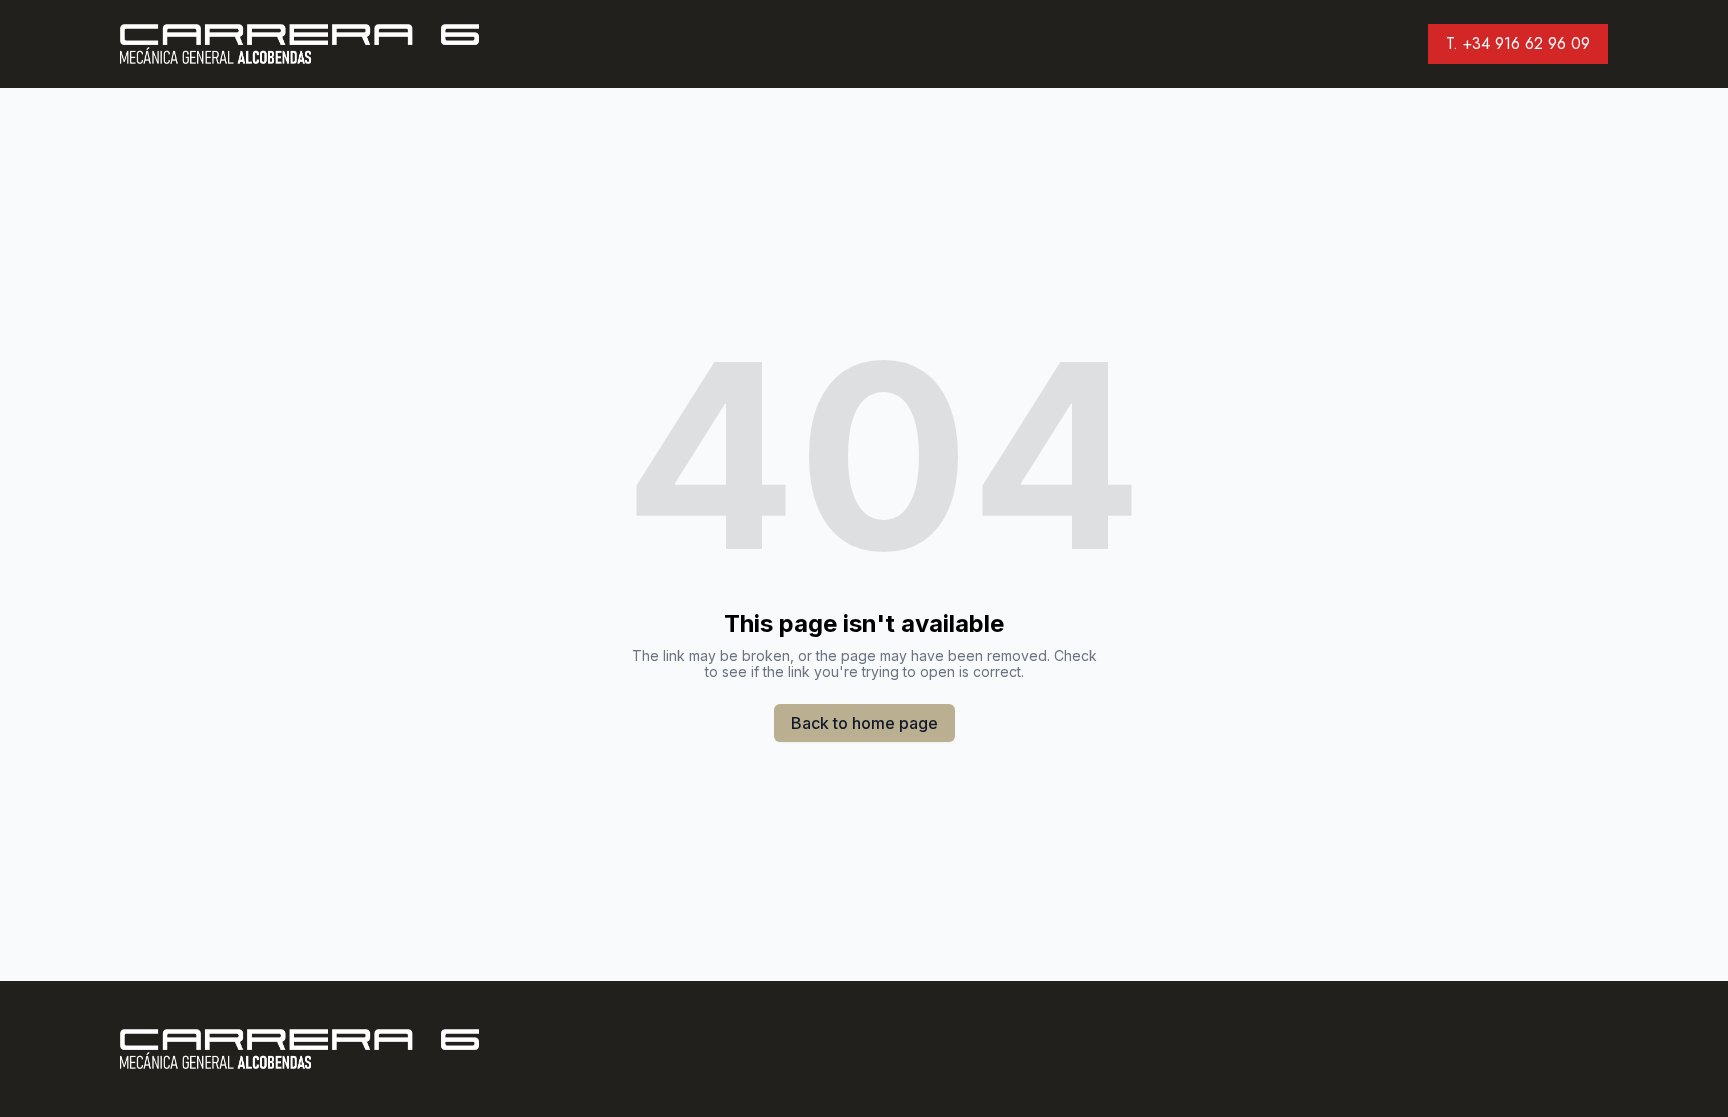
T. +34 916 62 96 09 (1518, 43)
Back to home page (864, 723)
